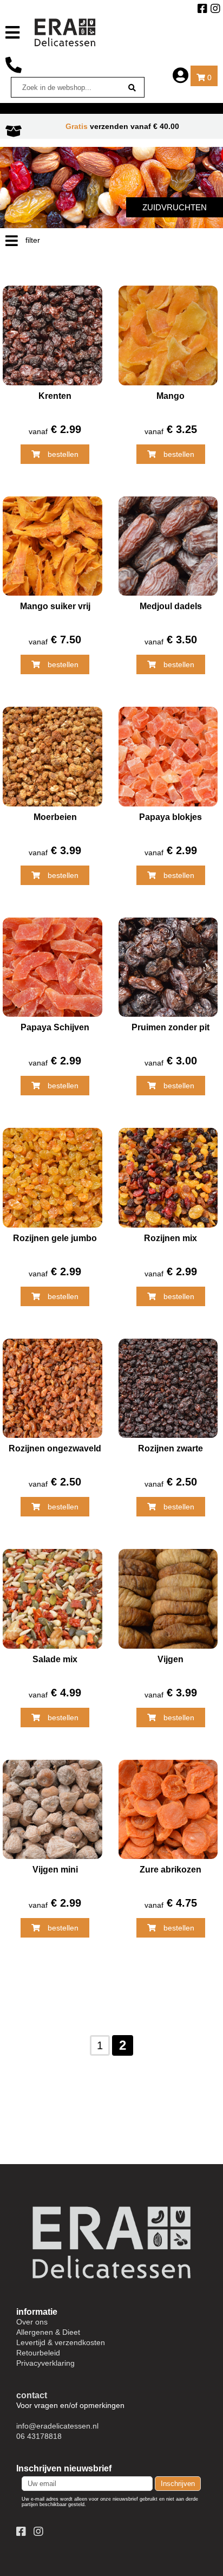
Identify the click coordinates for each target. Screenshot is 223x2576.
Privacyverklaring (45, 2363)
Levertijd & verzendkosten (61, 2342)
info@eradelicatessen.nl (57, 2426)
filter (32, 240)
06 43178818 (14, 66)
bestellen (62, 454)
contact (32, 2395)
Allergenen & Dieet (48, 2332)
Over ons (32, 2322)
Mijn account (181, 76)
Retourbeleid (38, 2353)
